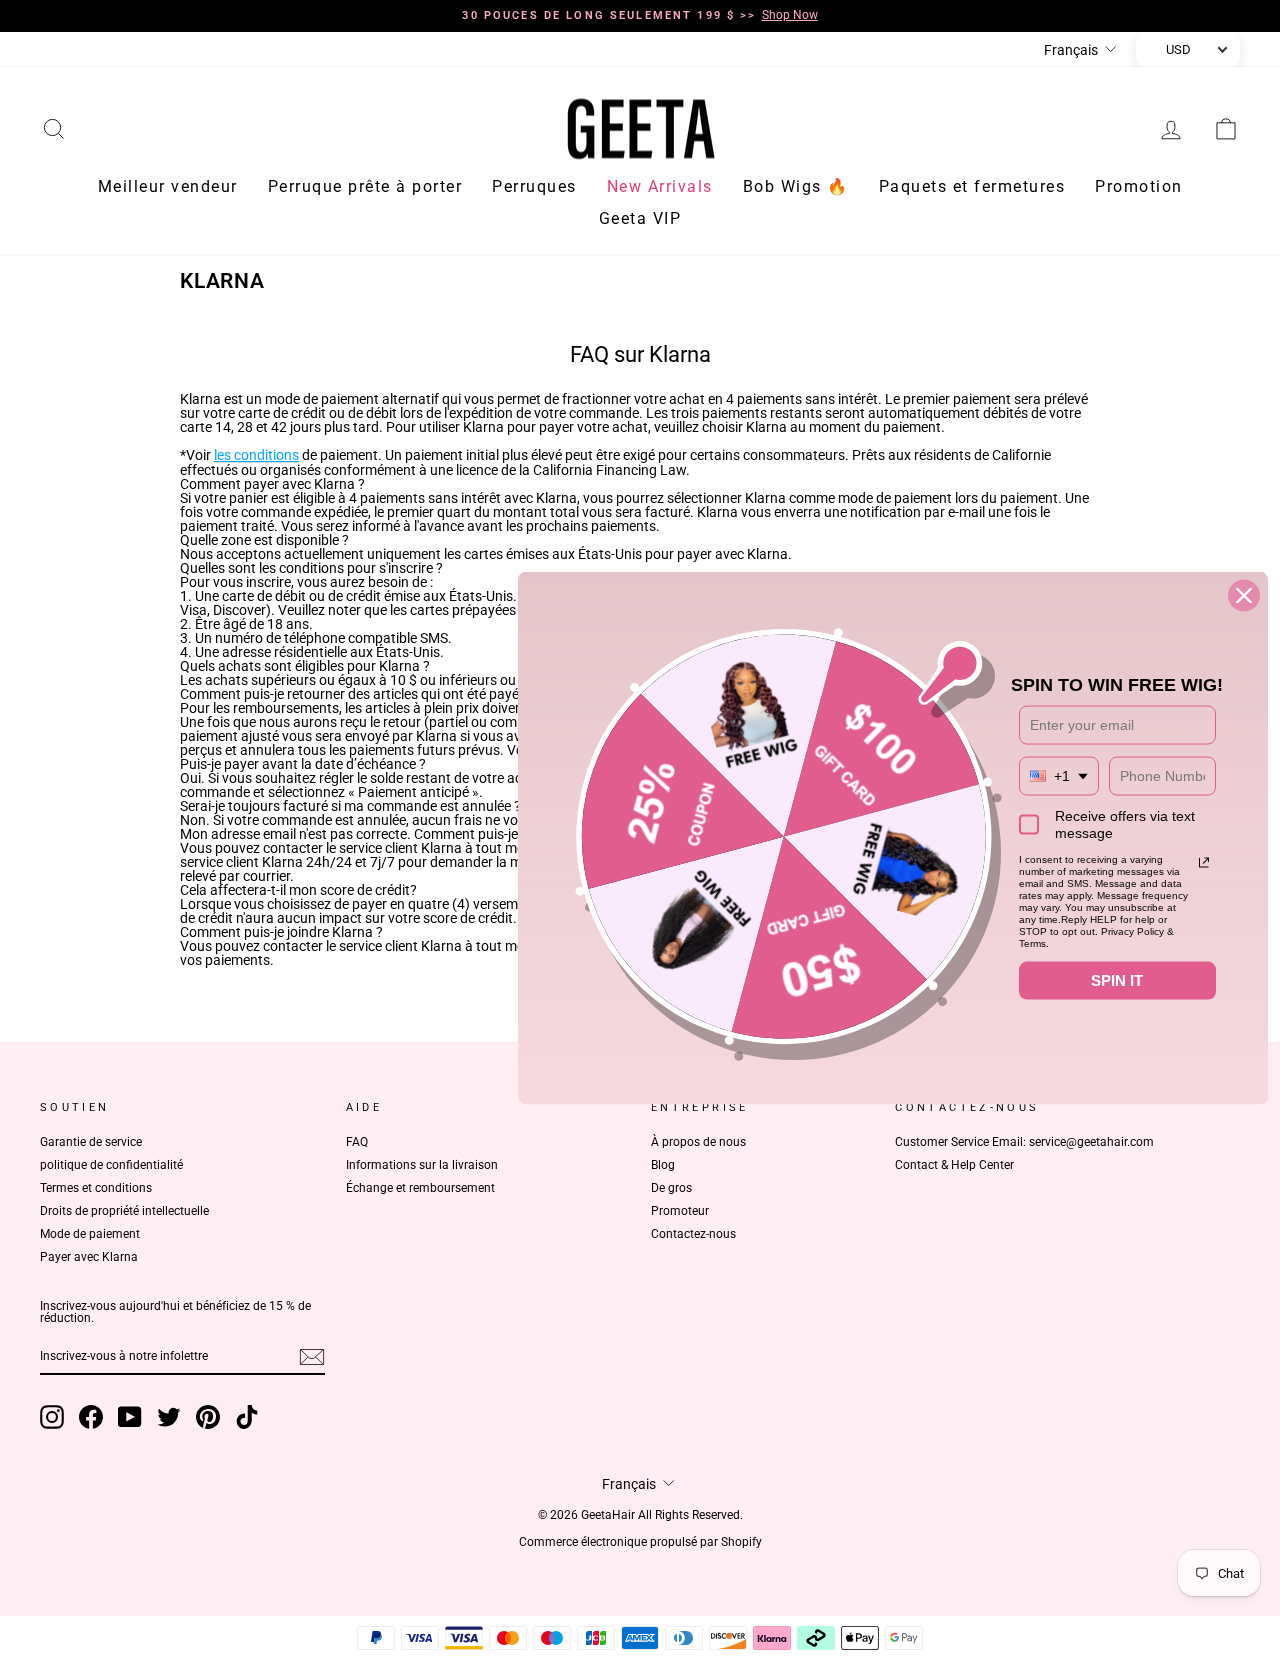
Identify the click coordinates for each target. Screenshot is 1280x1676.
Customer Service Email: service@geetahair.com (1024, 1142)
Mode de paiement (90, 1234)
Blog (663, 1165)
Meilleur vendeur (168, 186)
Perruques (534, 186)
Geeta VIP (640, 218)
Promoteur (680, 1211)
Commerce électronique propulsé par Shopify (640, 1542)
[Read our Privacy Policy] (1204, 863)
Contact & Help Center (954, 1165)
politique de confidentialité (111, 1165)
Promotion (1139, 186)
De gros (671, 1188)
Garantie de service (91, 1142)
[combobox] (1059, 776)
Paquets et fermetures (972, 186)
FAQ (357, 1142)
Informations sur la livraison (422, 1165)
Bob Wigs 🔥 (796, 186)
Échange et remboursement (420, 1188)
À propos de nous (698, 1142)
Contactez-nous (693, 1234)
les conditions (256, 455)
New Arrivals (660, 186)
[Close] (1244, 596)
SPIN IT (1117, 980)
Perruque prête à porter (365, 186)
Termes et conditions (96, 1188)
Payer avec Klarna (89, 1257)
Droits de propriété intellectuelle (124, 1211)
